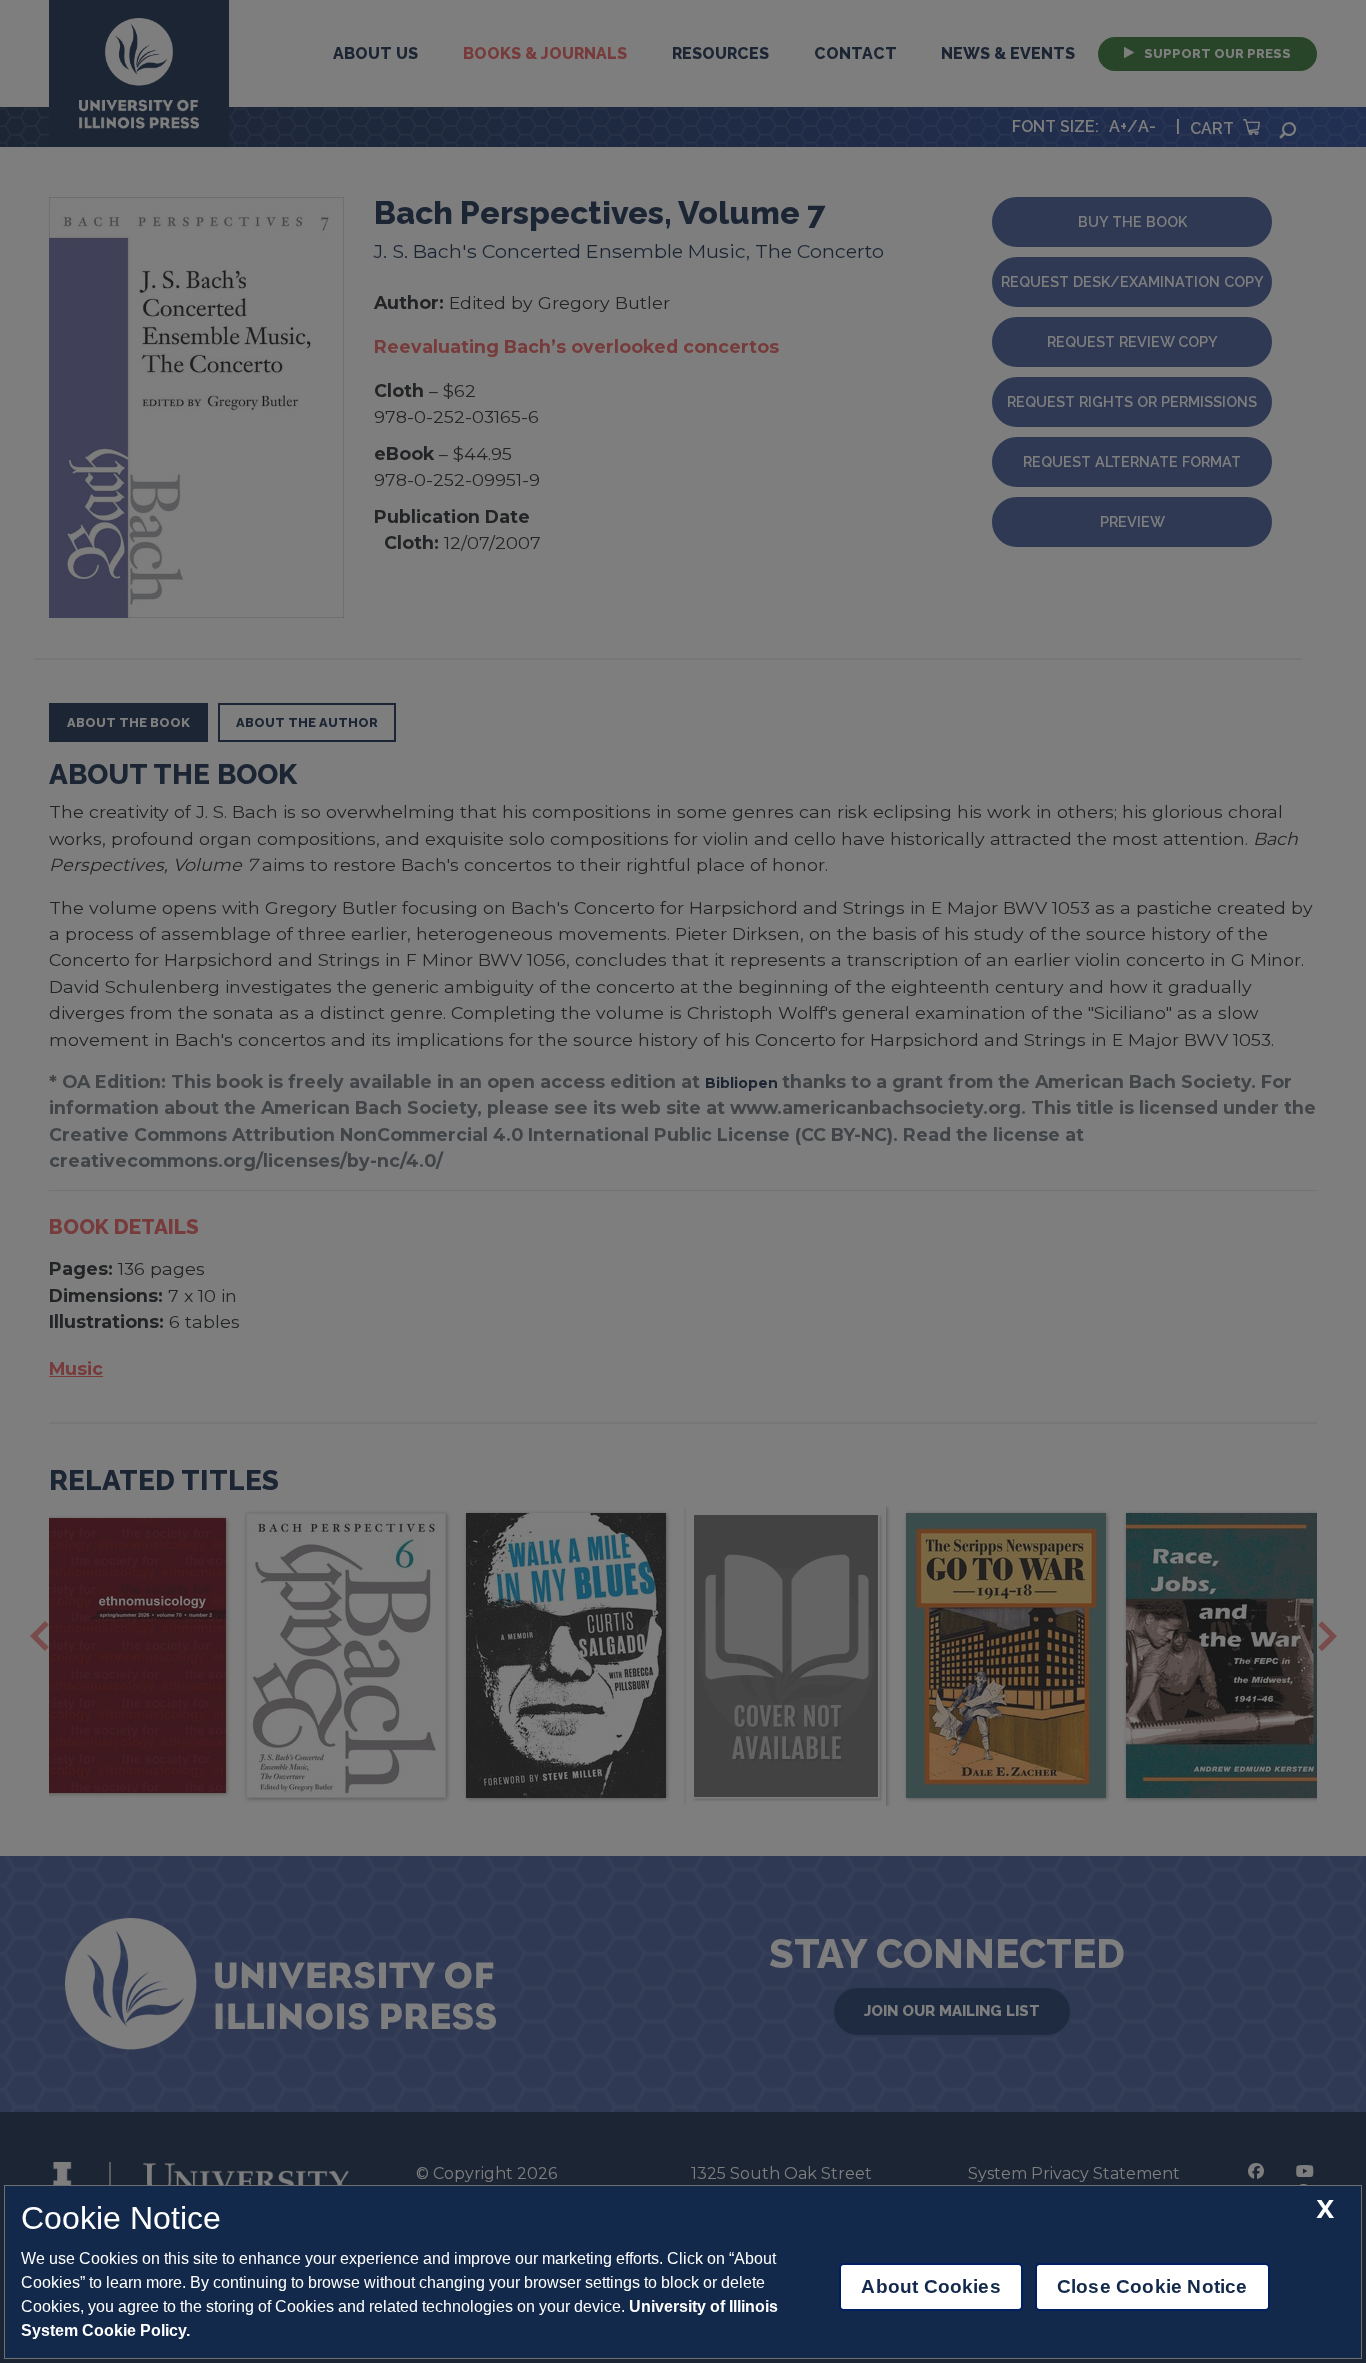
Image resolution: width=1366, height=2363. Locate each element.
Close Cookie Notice (1152, 2286)
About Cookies (930, 2286)
